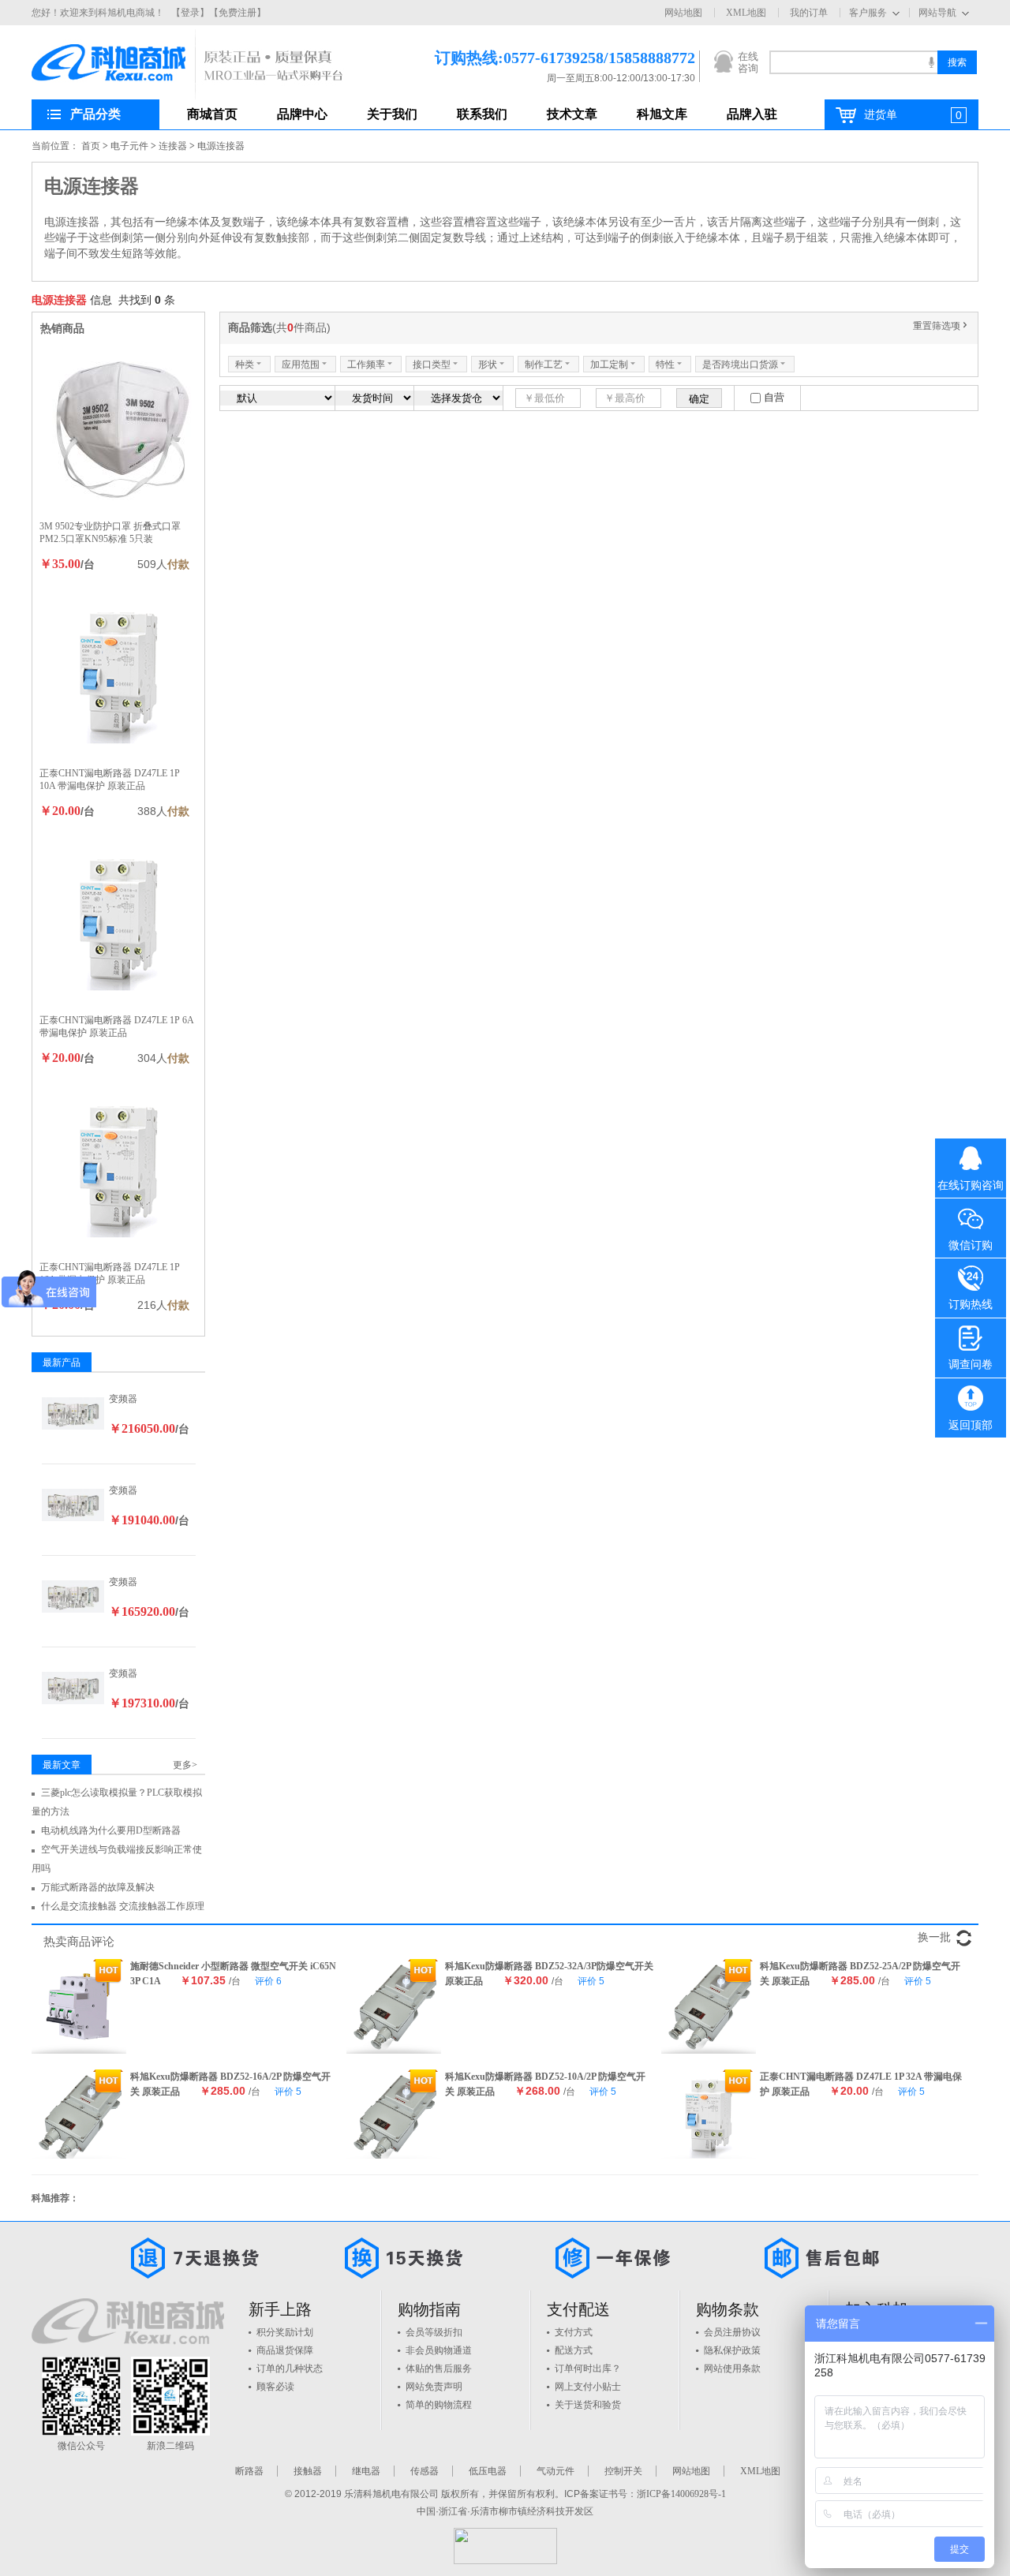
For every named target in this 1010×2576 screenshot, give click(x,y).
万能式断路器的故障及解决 (98, 1887)
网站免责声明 (434, 2387)
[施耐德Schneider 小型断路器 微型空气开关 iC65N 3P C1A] (79, 2006)
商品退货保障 (285, 2350)
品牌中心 (302, 114)
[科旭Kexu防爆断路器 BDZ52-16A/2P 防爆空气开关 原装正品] (79, 2117)
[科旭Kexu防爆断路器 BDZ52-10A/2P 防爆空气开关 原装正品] (394, 2117)
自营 (774, 397)
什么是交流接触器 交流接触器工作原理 (123, 1906)
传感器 (425, 2471)
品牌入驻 (752, 114)
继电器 (366, 2471)
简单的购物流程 (439, 2405)
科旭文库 (662, 114)
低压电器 (488, 2471)
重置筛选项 (941, 326)
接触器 (308, 2471)
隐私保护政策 (732, 2350)
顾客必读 (275, 2387)
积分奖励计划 (285, 2332)
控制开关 (623, 2471)
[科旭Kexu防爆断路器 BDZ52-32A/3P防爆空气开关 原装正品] (394, 2006)
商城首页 (212, 114)
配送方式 (574, 2350)
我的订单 (809, 13)
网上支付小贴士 (588, 2387)
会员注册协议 (732, 2332)
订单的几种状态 (290, 2368)
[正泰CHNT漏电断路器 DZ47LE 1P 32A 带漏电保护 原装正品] (709, 2117)
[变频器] (73, 1412)
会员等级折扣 (434, 2332)
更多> (185, 1765)
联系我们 (482, 114)
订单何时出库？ (588, 2368)
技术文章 (572, 114)
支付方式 (574, 2332)
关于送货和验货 (588, 2405)
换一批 (934, 1937)
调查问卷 (971, 1365)
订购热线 (971, 1305)
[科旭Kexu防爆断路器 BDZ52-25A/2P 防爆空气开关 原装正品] (709, 2006)
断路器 (249, 2471)
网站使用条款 (732, 2368)
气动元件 (555, 2471)
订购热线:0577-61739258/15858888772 (541, 58)
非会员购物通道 (439, 2350)
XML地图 (746, 13)
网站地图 (683, 13)
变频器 (123, 1399)
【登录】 (190, 13)
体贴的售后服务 (439, 2368)
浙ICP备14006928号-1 (681, 2494)
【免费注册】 (238, 13)
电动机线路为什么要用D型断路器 (111, 1830)
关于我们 (392, 114)
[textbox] (853, 62)
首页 (91, 146)
